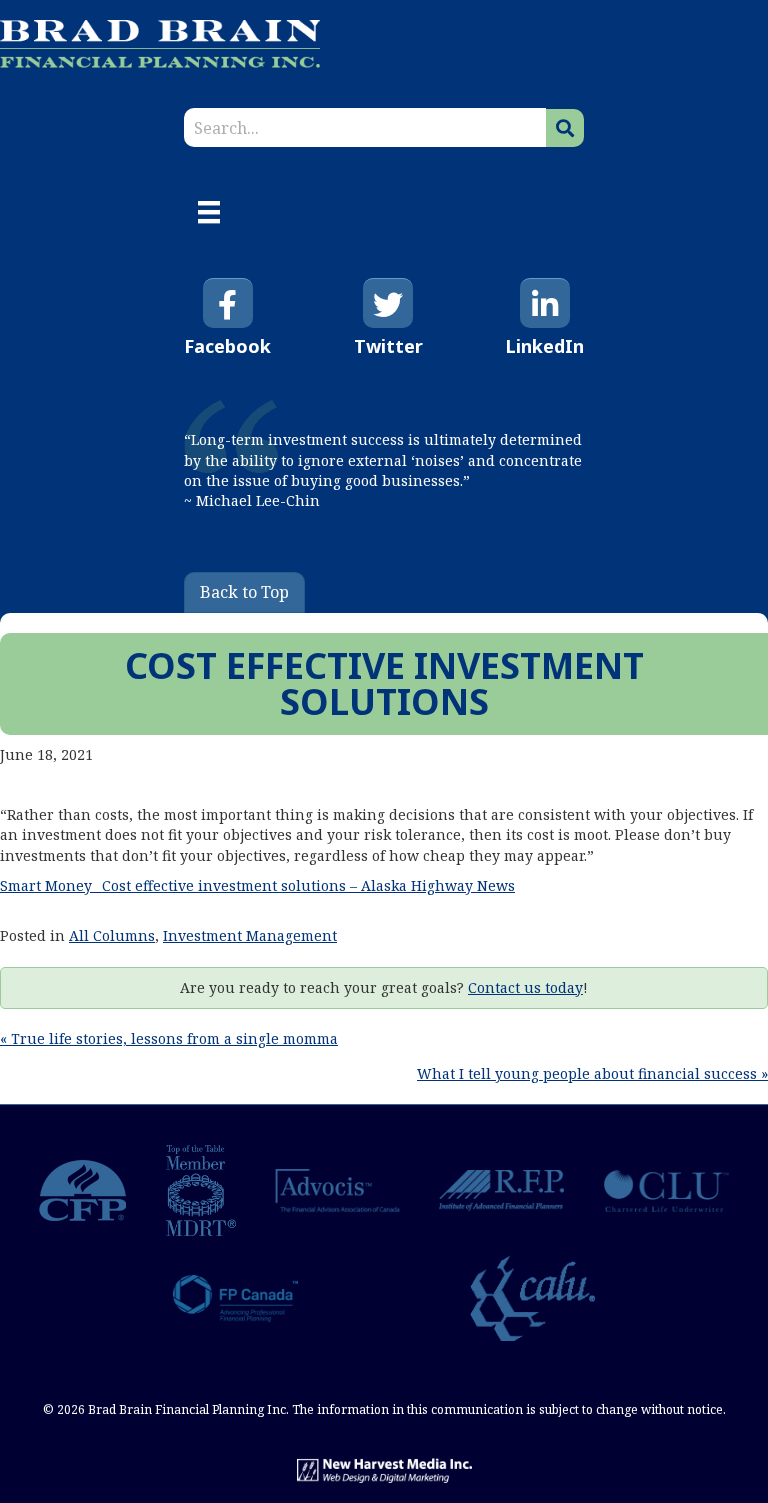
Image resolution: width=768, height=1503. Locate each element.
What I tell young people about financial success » (592, 1073)
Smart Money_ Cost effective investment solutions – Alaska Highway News (257, 885)
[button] (565, 128)
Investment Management (250, 935)
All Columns (112, 935)
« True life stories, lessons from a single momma (169, 1038)
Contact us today (525, 987)
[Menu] (209, 212)
